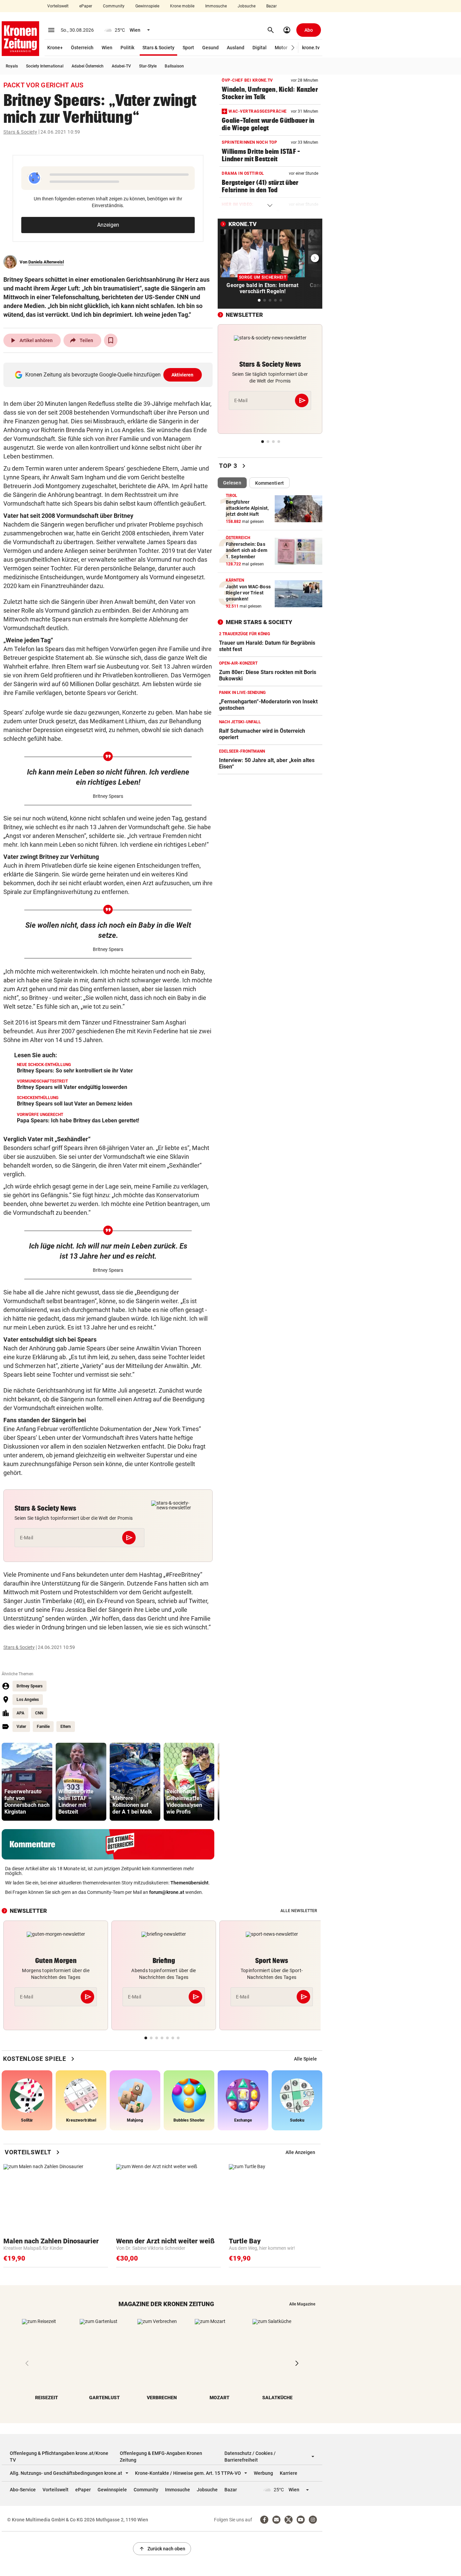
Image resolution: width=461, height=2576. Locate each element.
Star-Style (148, 66)
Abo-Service (23, 2490)
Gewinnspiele (147, 6)
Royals (12, 66)
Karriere (289, 2473)
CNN (39, 1713)
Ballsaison (174, 66)
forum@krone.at (167, 1892)
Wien (107, 48)
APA (20, 1713)
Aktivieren (183, 375)
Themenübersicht (189, 1883)
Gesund (210, 48)
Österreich (82, 48)
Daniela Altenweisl (46, 262)
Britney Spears (30, 1686)
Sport (188, 48)
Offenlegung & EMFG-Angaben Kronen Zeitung (161, 2457)
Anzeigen (108, 225)
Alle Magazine (302, 2304)
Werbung (263, 2473)
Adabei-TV (121, 66)
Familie (43, 1727)
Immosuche (216, 6)
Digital (260, 48)
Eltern (66, 1727)
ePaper (86, 6)
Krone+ (55, 48)
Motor (281, 48)
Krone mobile (182, 6)
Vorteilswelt (58, 6)
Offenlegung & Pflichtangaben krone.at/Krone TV (59, 2457)
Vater (21, 1727)
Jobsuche (247, 6)
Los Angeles (28, 1700)
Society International (45, 66)
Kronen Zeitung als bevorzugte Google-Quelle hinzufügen (110, 375)
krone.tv (311, 48)
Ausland (236, 48)
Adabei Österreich (88, 66)
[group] (27, 1782)
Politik (127, 48)
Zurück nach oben (162, 2549)
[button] (293, 48)
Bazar (272, 6)
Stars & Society (158, 48)
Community (114, 6)
